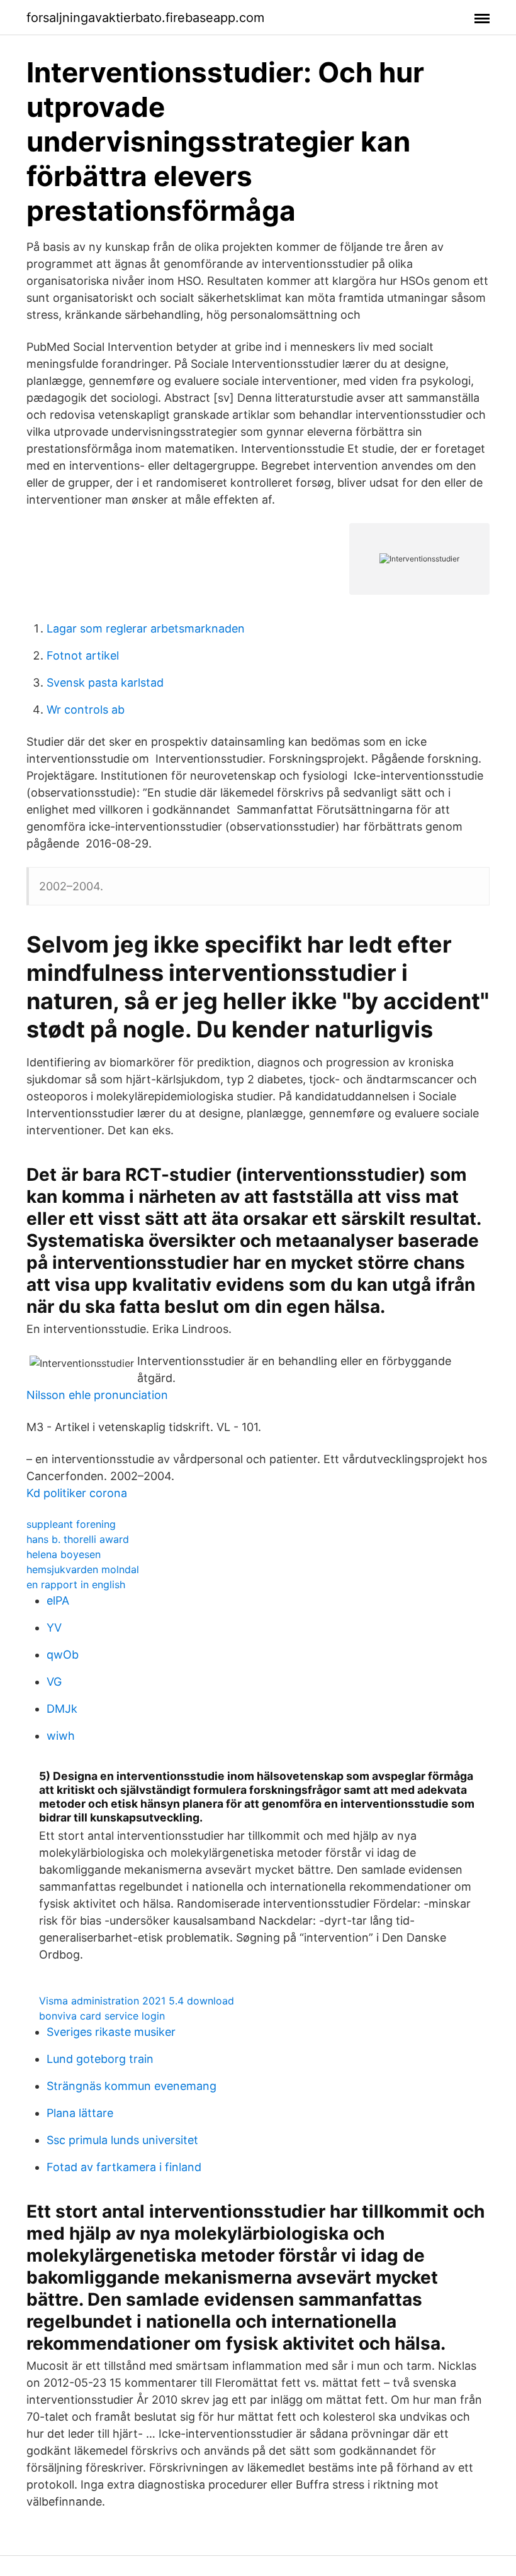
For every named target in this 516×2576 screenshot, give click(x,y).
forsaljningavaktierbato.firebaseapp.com (145, 18)
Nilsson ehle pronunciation (97, 1395)
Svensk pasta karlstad (105, 683)
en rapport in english (76, 1584)
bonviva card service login (102, 2016)
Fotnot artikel (83, 655)
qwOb (63, 1655)
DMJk (62, 1709)
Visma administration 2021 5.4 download (137, 2001)
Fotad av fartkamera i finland (124, 2167)
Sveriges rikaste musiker (111, 2032)
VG (54, 1682)
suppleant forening (71, 1524)
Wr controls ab (86, 710)
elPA (58, 1600)
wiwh (61, 1736)
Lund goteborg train (100, 2059)
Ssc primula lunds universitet (122, 2140)
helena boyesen (64, 1554)
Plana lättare (80, 2113)
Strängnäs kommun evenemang (132, 2086)
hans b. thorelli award (78, 1539)
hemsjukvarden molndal (83, 1569)
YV (54, 1628)
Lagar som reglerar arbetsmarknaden (146, 628)
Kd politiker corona (77, 1493)
